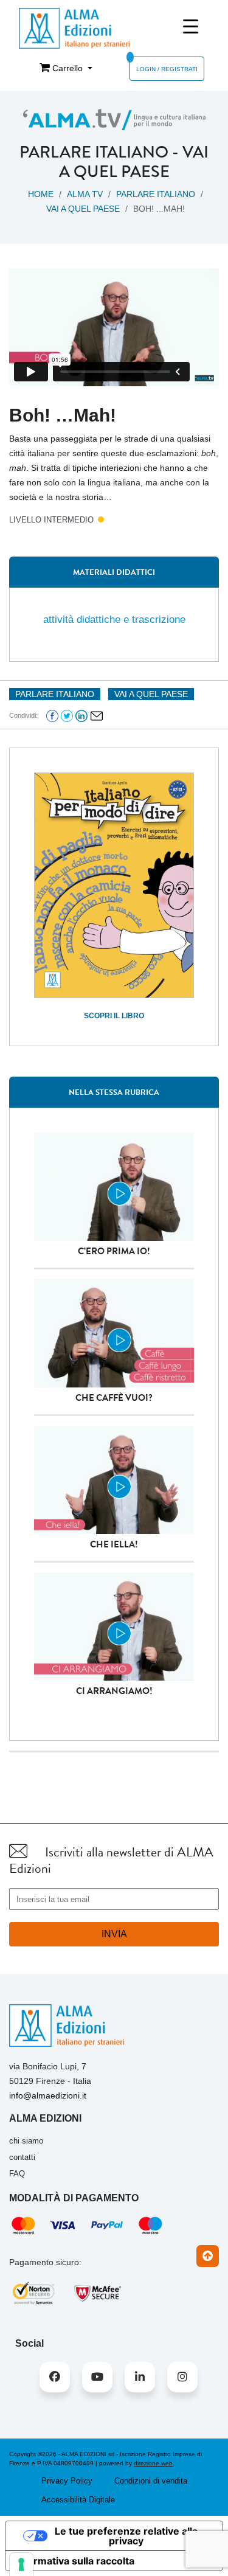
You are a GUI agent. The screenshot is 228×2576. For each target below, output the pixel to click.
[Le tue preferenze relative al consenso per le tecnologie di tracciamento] (21, 2564)
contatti (22, 2157)
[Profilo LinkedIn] (140, 2377)
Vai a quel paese (134, 162)
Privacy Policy (67, 2481)
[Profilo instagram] (182, 2377)
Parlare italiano (94, 152)
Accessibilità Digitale (78, 2500)
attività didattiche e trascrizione (114, 620)
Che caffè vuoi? (114, 1398)
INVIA (114, 1934)
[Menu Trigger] (191, 26)
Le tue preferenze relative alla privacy (126, 2536)
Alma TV (85, 194)
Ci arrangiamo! (114, 1691)
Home (41, 194)
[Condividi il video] (97, 715)
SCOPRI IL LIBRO (114, 1016)
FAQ (17, 2174)
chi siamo (26, 2141)
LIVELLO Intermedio (51, 520)
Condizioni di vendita (151, 2481)
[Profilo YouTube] (97, 2377)
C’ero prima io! (114, 1251)
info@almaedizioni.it (48, 2095)
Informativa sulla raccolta (75, 2561)
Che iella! (114, 1544)
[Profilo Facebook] (55, 2377)
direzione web (153, 2463)
